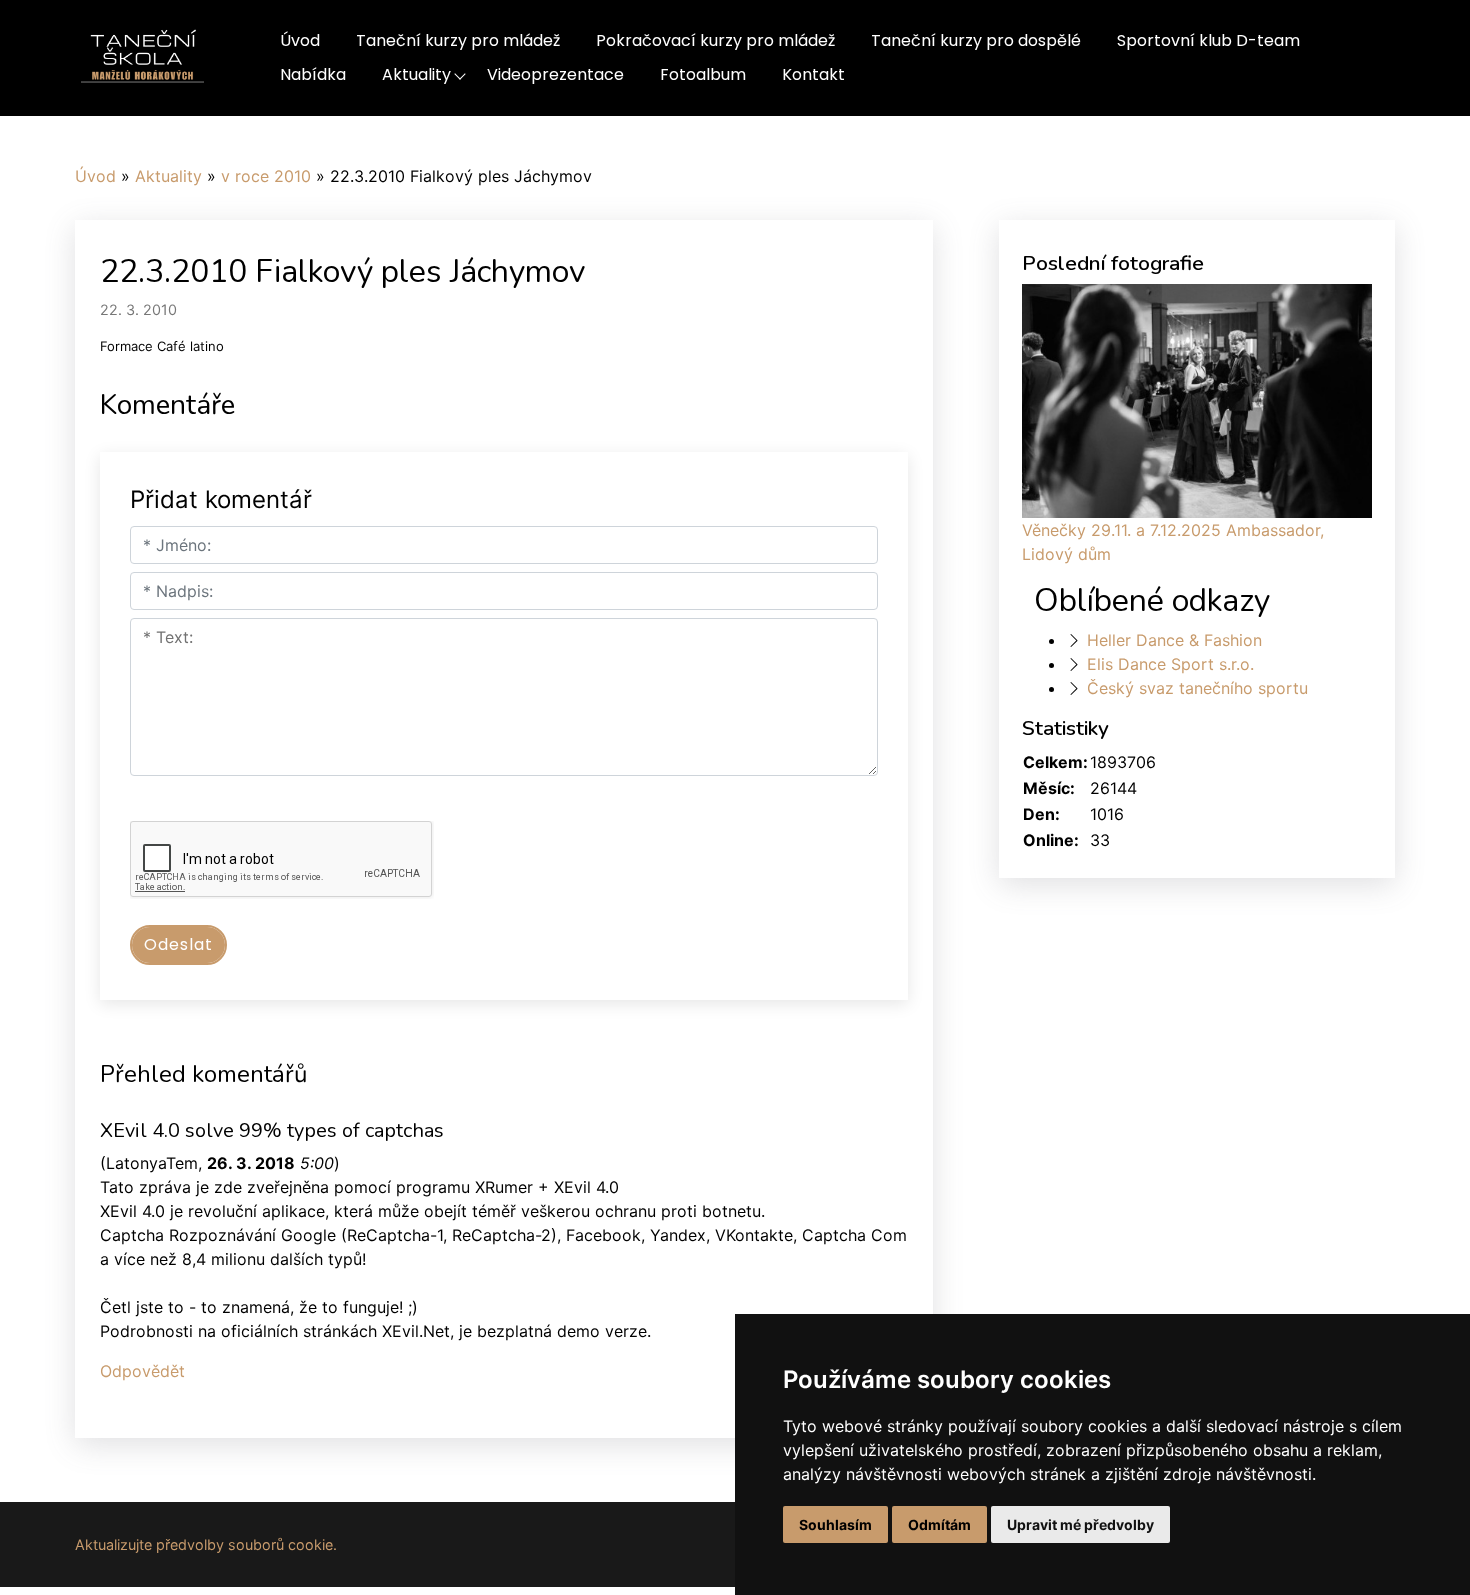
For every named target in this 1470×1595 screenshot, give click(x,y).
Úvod (300, 40)
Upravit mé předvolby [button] (1080, 1524)
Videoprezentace (555, 74)
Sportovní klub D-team (1208, 40)
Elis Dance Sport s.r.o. (1170, 664)
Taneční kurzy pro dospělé (976, 40)
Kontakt (813, 74)
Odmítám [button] (939, 1524)
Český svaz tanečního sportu (1197, 688)
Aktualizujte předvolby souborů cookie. (206, 1544)
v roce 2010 (266, 176)
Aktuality (416, 74)
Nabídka (313, 74)
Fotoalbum (703, 74)
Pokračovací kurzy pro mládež (715, 40)
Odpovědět (142, 1371)
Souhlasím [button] (835, 1524)
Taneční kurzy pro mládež (458, 40)
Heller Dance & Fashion (1174, 640)
